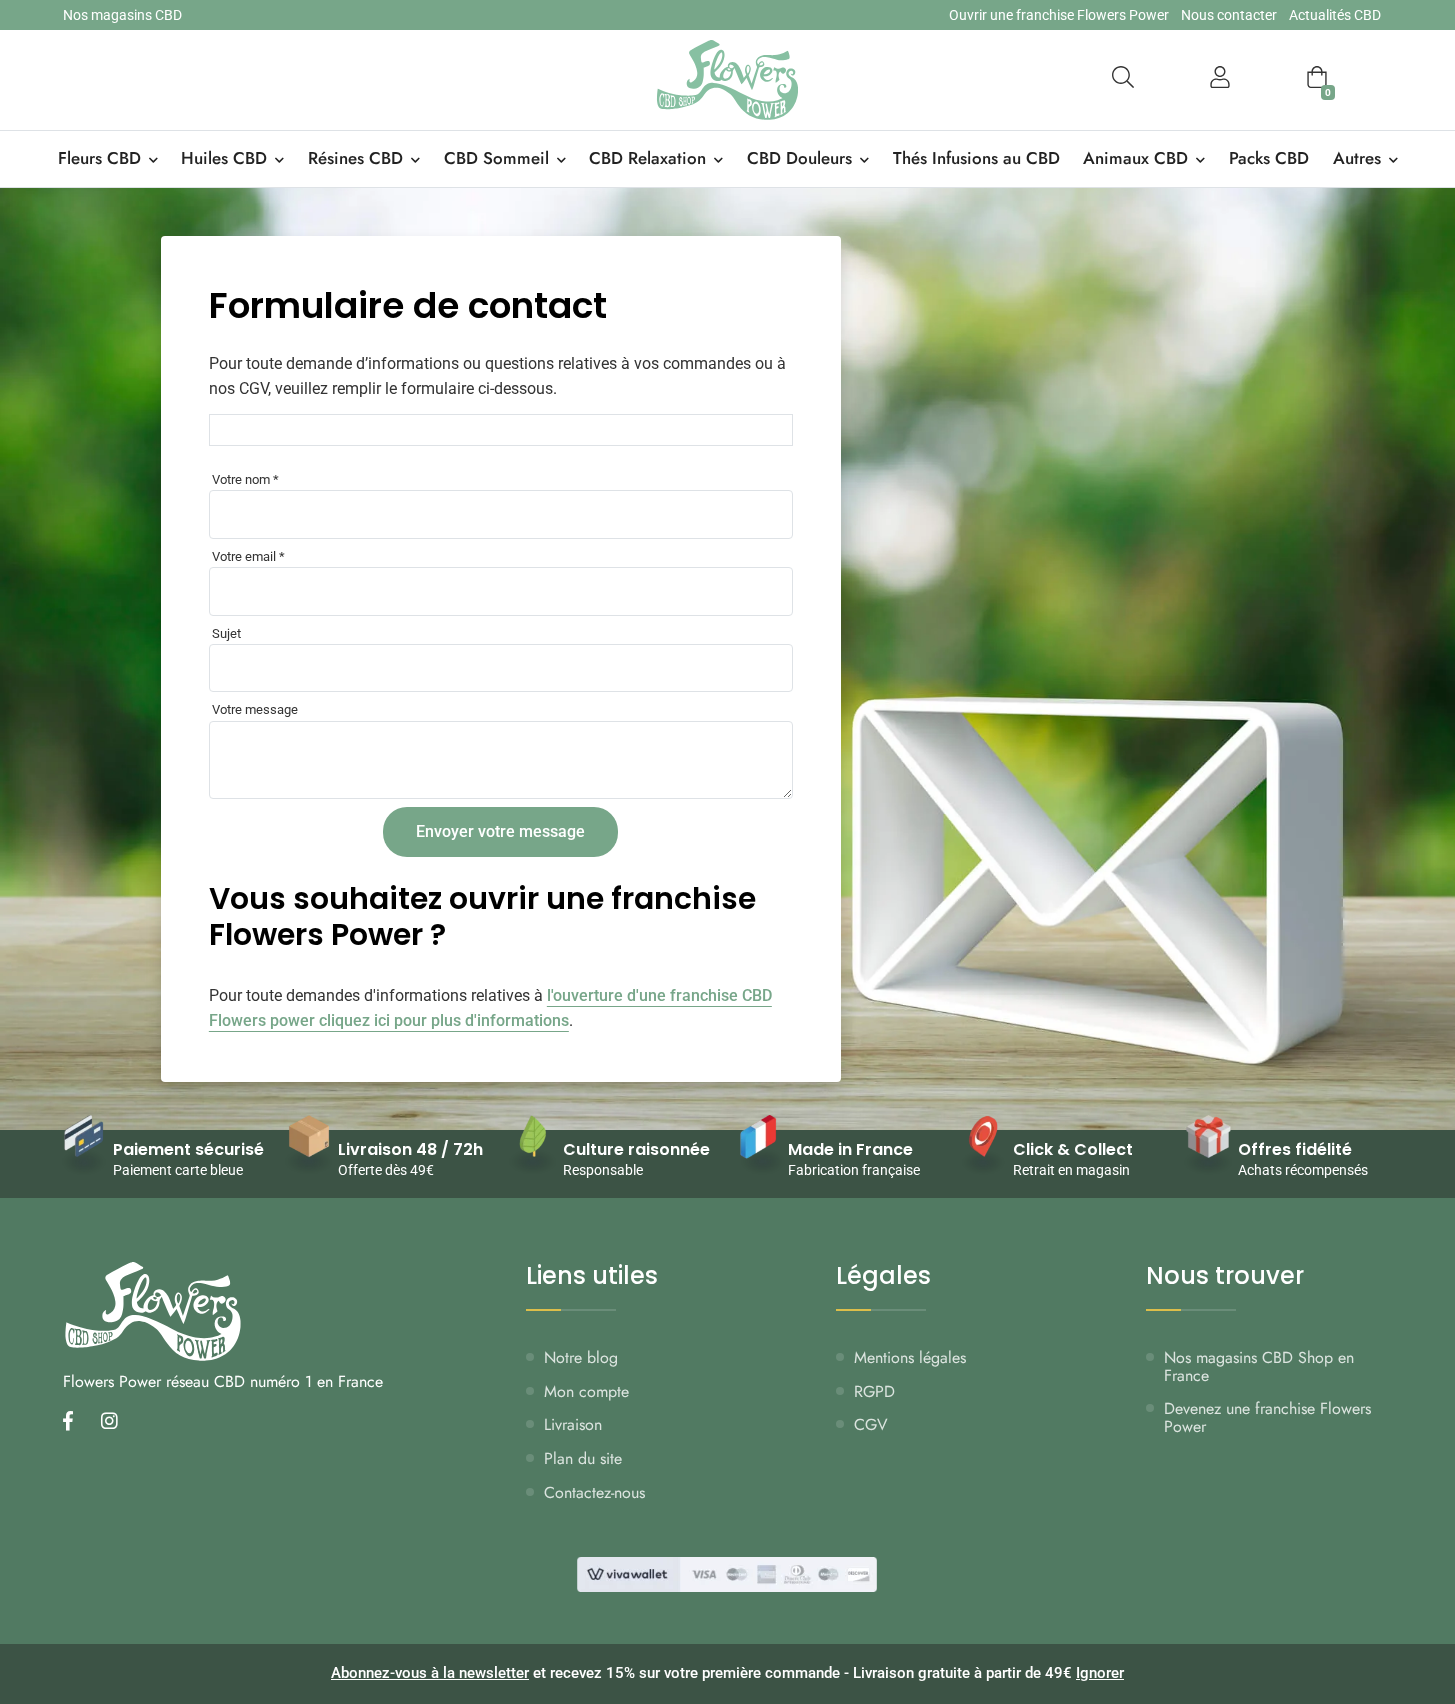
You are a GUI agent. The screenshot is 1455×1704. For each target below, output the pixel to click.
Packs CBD (1269, 158)
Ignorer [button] (1100, 1673)
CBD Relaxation (647, 158)
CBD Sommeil (496, 158)
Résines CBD (355, 158)
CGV (871, 1424)
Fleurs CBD (99, 158)
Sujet (226, 633)
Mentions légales (910, 1357)
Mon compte (586, 1391)
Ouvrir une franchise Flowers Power (1059, 15)
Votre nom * (245, 479)
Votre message (255, 709)
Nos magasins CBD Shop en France (1259, 1366)
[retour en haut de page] (1405, 1594)
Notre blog (581, 1357)
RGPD (874, 1391)
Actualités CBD (1335, 15)
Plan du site (583, 1458)
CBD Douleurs (799, 158)
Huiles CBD (224, 158)
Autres (1357, 158)
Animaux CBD (1135, 158)
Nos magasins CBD (122, 15)
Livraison (573, 1424)
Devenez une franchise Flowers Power (1267, 1417)
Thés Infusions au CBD (976, 158)
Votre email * (248, 556)
